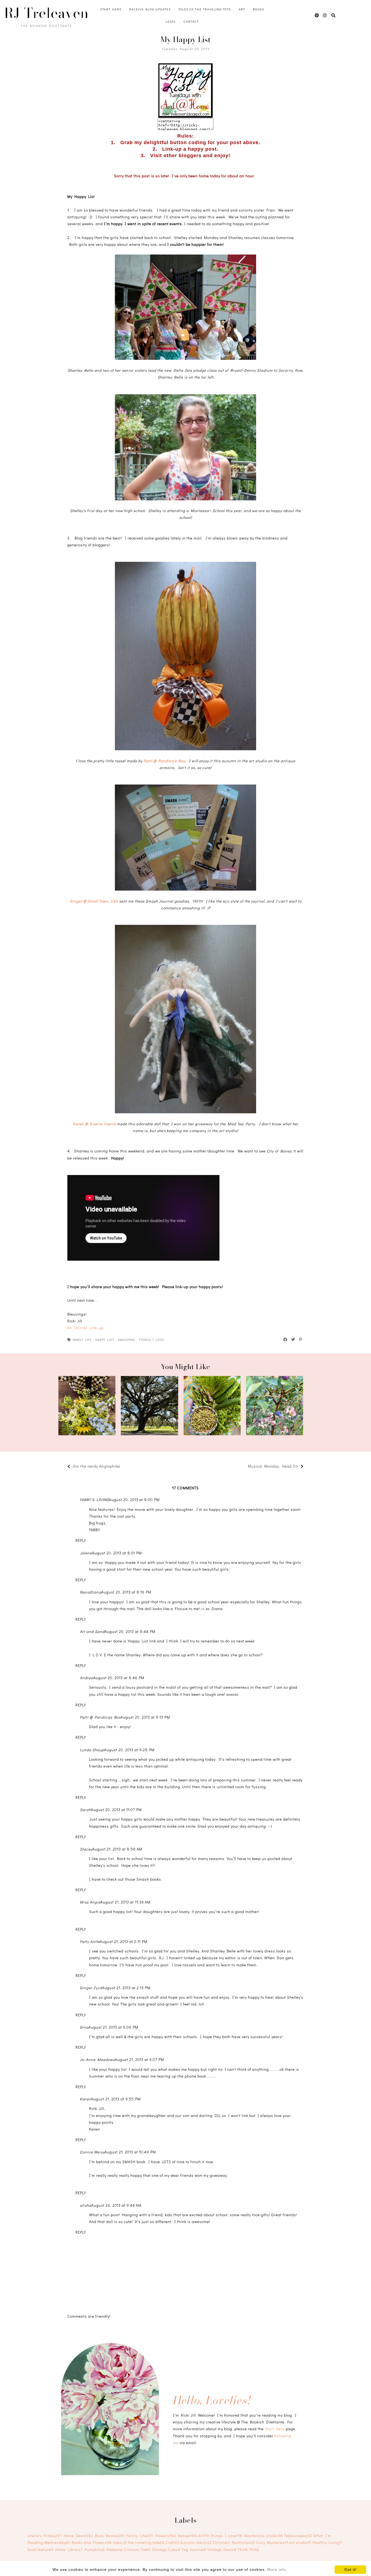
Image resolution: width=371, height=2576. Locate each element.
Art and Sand (92, 1631)
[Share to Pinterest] (301, 1340)
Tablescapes (298, 2536)
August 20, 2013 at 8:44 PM (130, 1631)
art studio (300, 2542)
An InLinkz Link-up (85, 1328)
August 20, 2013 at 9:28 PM (129, 1750)
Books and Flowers (92, 2542)
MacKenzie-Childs (264, 2536)
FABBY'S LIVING (94, 1500)
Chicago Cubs (166, 2549)
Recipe (187, 2536)
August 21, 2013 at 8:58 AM (117, 1849)
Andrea (87, 1678)
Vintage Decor (222, 2549)
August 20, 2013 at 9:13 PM (145, 1717)
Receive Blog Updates (150, 9)
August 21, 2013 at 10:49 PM (130, 2152)
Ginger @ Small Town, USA (94, 901)
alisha (86, 2205)
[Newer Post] (123, 1467)
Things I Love (151, 1340)
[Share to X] (293, 1340)
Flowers (166, 2536)
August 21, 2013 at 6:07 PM (139, 2059)
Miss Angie (90, 1902)
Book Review (110, 2536)
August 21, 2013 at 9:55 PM (116, 2099)
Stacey (86, 1849)
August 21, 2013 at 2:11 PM (124, 1941)
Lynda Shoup (92, 1750)
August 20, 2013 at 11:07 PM (116, 1810)
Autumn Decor (196, 2542)
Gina (84, 2027)
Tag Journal (194, 2549)
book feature (41, 2549)
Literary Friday (45, 2536)
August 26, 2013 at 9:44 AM (116, 2205)
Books (259, 9)
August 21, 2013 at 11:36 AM (125, 1902)
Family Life (82, 1340)
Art (242, 9)
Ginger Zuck (91, 1988)
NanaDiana (91, 1592)
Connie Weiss (92, 2152)
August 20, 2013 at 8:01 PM (117, 1553)
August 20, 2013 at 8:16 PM (126, 1592)
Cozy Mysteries (272, 2542)
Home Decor (78, 2536)
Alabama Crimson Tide (128, 2549)
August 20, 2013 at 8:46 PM (119, 1678)
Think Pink (249, 2549)
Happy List (105, 1340)
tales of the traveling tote (139, 2542)
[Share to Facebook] (285, 1340)
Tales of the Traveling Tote (205, 9)
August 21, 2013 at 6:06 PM (113, 2027)
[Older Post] (245, 1467)
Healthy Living (327, 2542)
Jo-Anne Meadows (97, 2059)
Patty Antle (90, 1941)
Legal (171, 21)
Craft (172, 2542)
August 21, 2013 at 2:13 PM (126, 1988)
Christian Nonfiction (234, 2542)
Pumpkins (95, 2549)
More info (277, 2569)
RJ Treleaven (46, 13)
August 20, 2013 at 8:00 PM (134, 1500)
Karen (85, 2099)
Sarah (85, 1810)
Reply (81, 1540)
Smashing (126, 1340)
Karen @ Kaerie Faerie (94, 1124)
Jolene (86, 1553)
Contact (191, 21)
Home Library (69, 2549)
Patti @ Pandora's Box (164, 761)
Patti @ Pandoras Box (100, 1717)
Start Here (111, 9)
